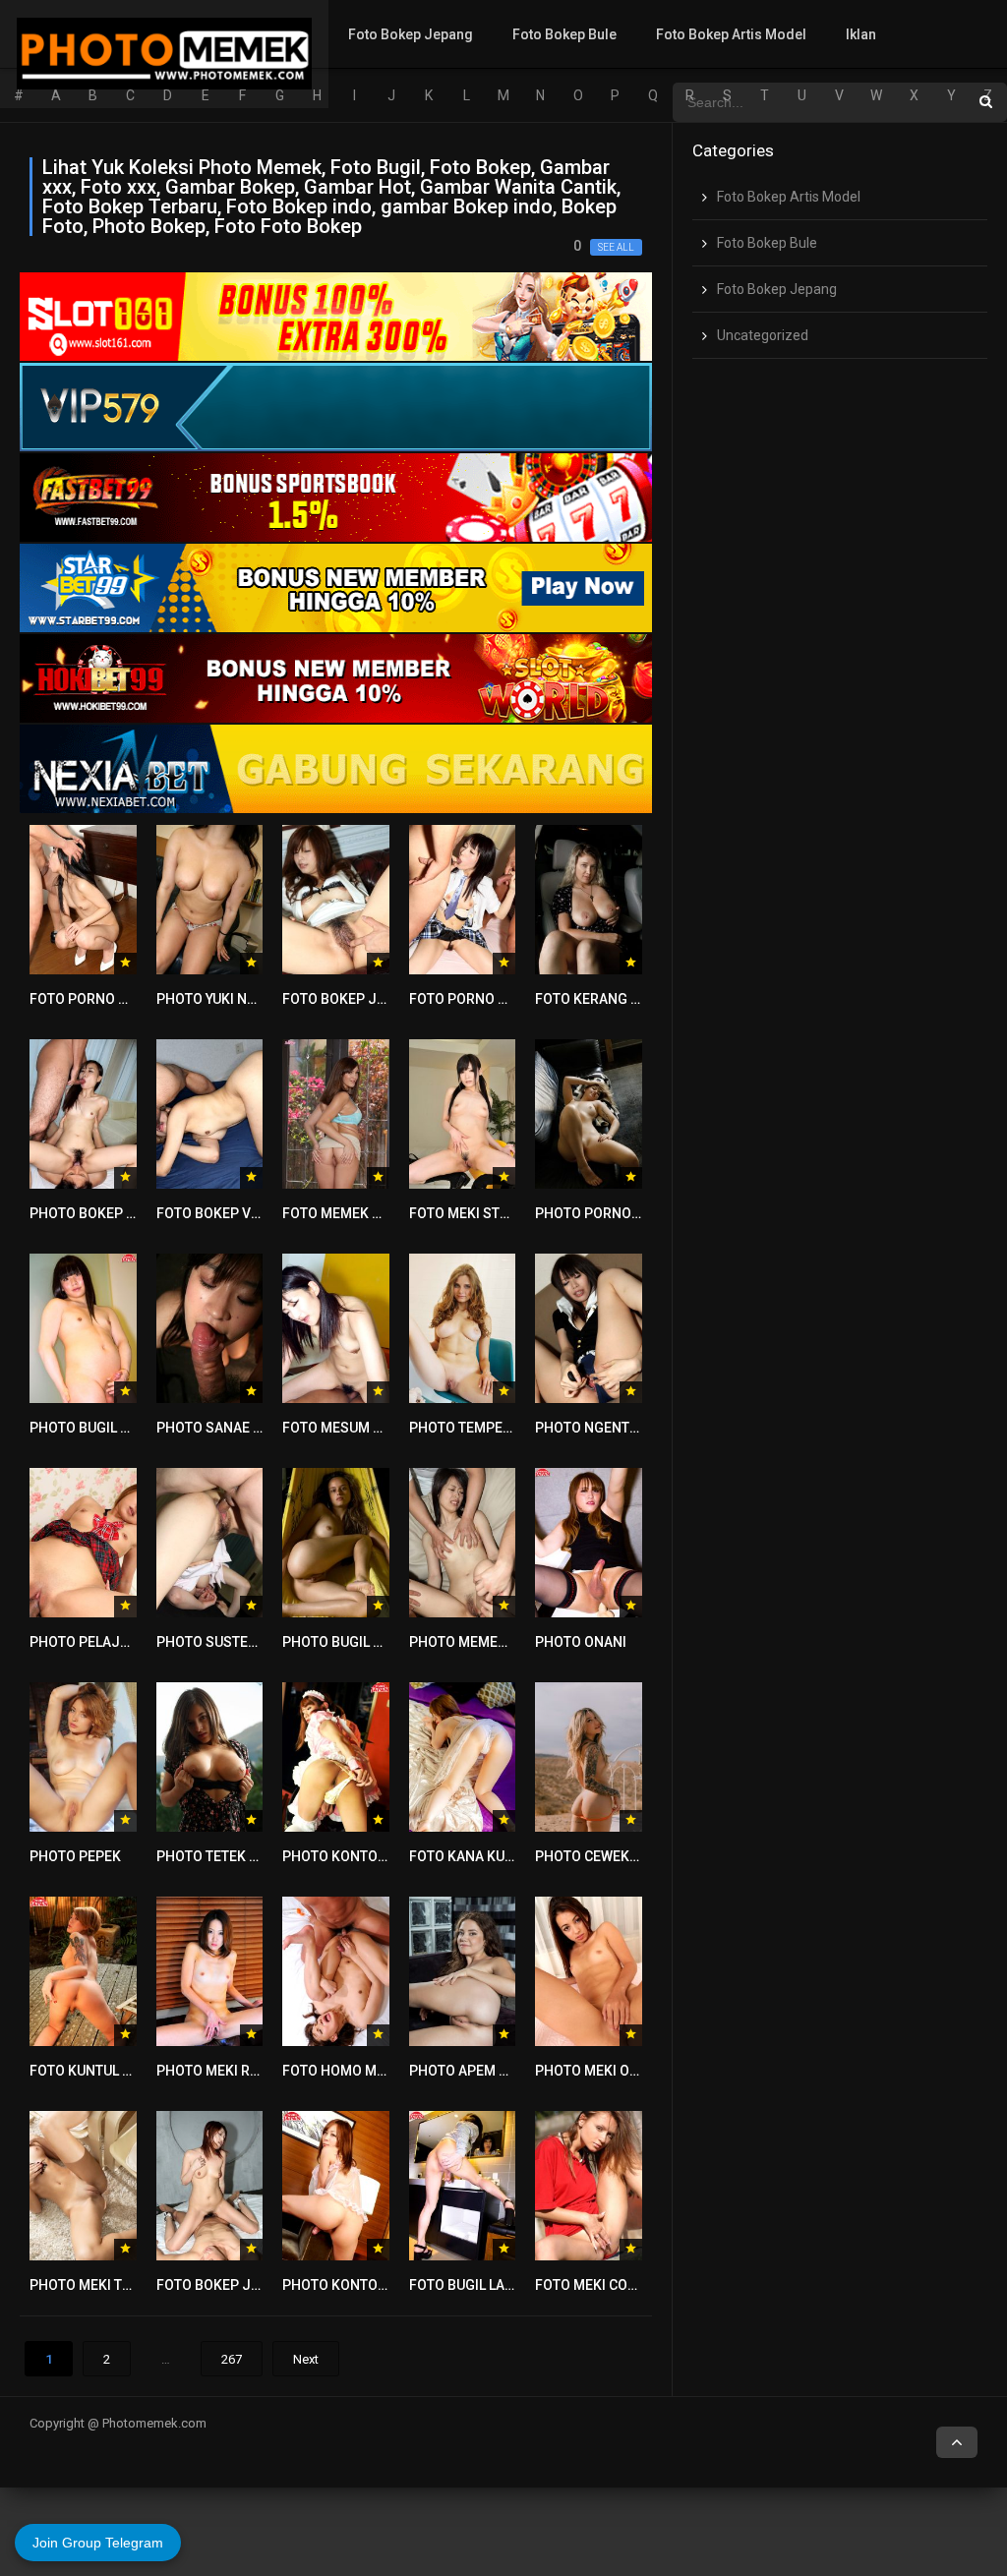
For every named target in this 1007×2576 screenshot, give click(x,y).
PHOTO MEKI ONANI (598, 2071)
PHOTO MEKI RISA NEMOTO (244, 2071)
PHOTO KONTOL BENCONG (367, 2285)
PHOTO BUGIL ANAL (92, 1428)
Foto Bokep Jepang (411, 34)
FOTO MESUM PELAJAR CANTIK (383, 1428)
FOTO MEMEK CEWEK (350, 1213)
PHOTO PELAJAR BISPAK (109, 1642)
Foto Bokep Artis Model (731, 34)
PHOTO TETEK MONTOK (232, 1856)
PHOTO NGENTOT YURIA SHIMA (634, 1428)
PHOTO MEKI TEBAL (92, 2285)
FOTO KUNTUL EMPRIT (100, 2071)
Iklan (861, 34)
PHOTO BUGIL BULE (344, 1642)
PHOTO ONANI (581, 1642)
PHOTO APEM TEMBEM (482, 2071)
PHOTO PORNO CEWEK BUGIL (628, 1213)
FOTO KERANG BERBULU (612, 999)
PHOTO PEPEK (75, 1856)
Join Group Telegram (98, 2543)
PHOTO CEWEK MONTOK (613, 1856)
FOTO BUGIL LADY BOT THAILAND (514, 2285)
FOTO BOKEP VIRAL (218, 1213)
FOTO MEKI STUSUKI (474, 1213)
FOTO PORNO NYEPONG (106, 999)
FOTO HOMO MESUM (348, 2071)
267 (232, 2359)
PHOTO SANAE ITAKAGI (230, 1428)
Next (306, 2359)
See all (616, 247)
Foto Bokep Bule (564, 34)
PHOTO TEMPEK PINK (477, 1428)
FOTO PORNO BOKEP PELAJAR (506, 999)
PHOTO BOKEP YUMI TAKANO (121, 1213)
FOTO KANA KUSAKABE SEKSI (503, 1856)
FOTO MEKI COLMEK (599, 2285)
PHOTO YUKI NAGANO (225, 999)
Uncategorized (763, 335)
